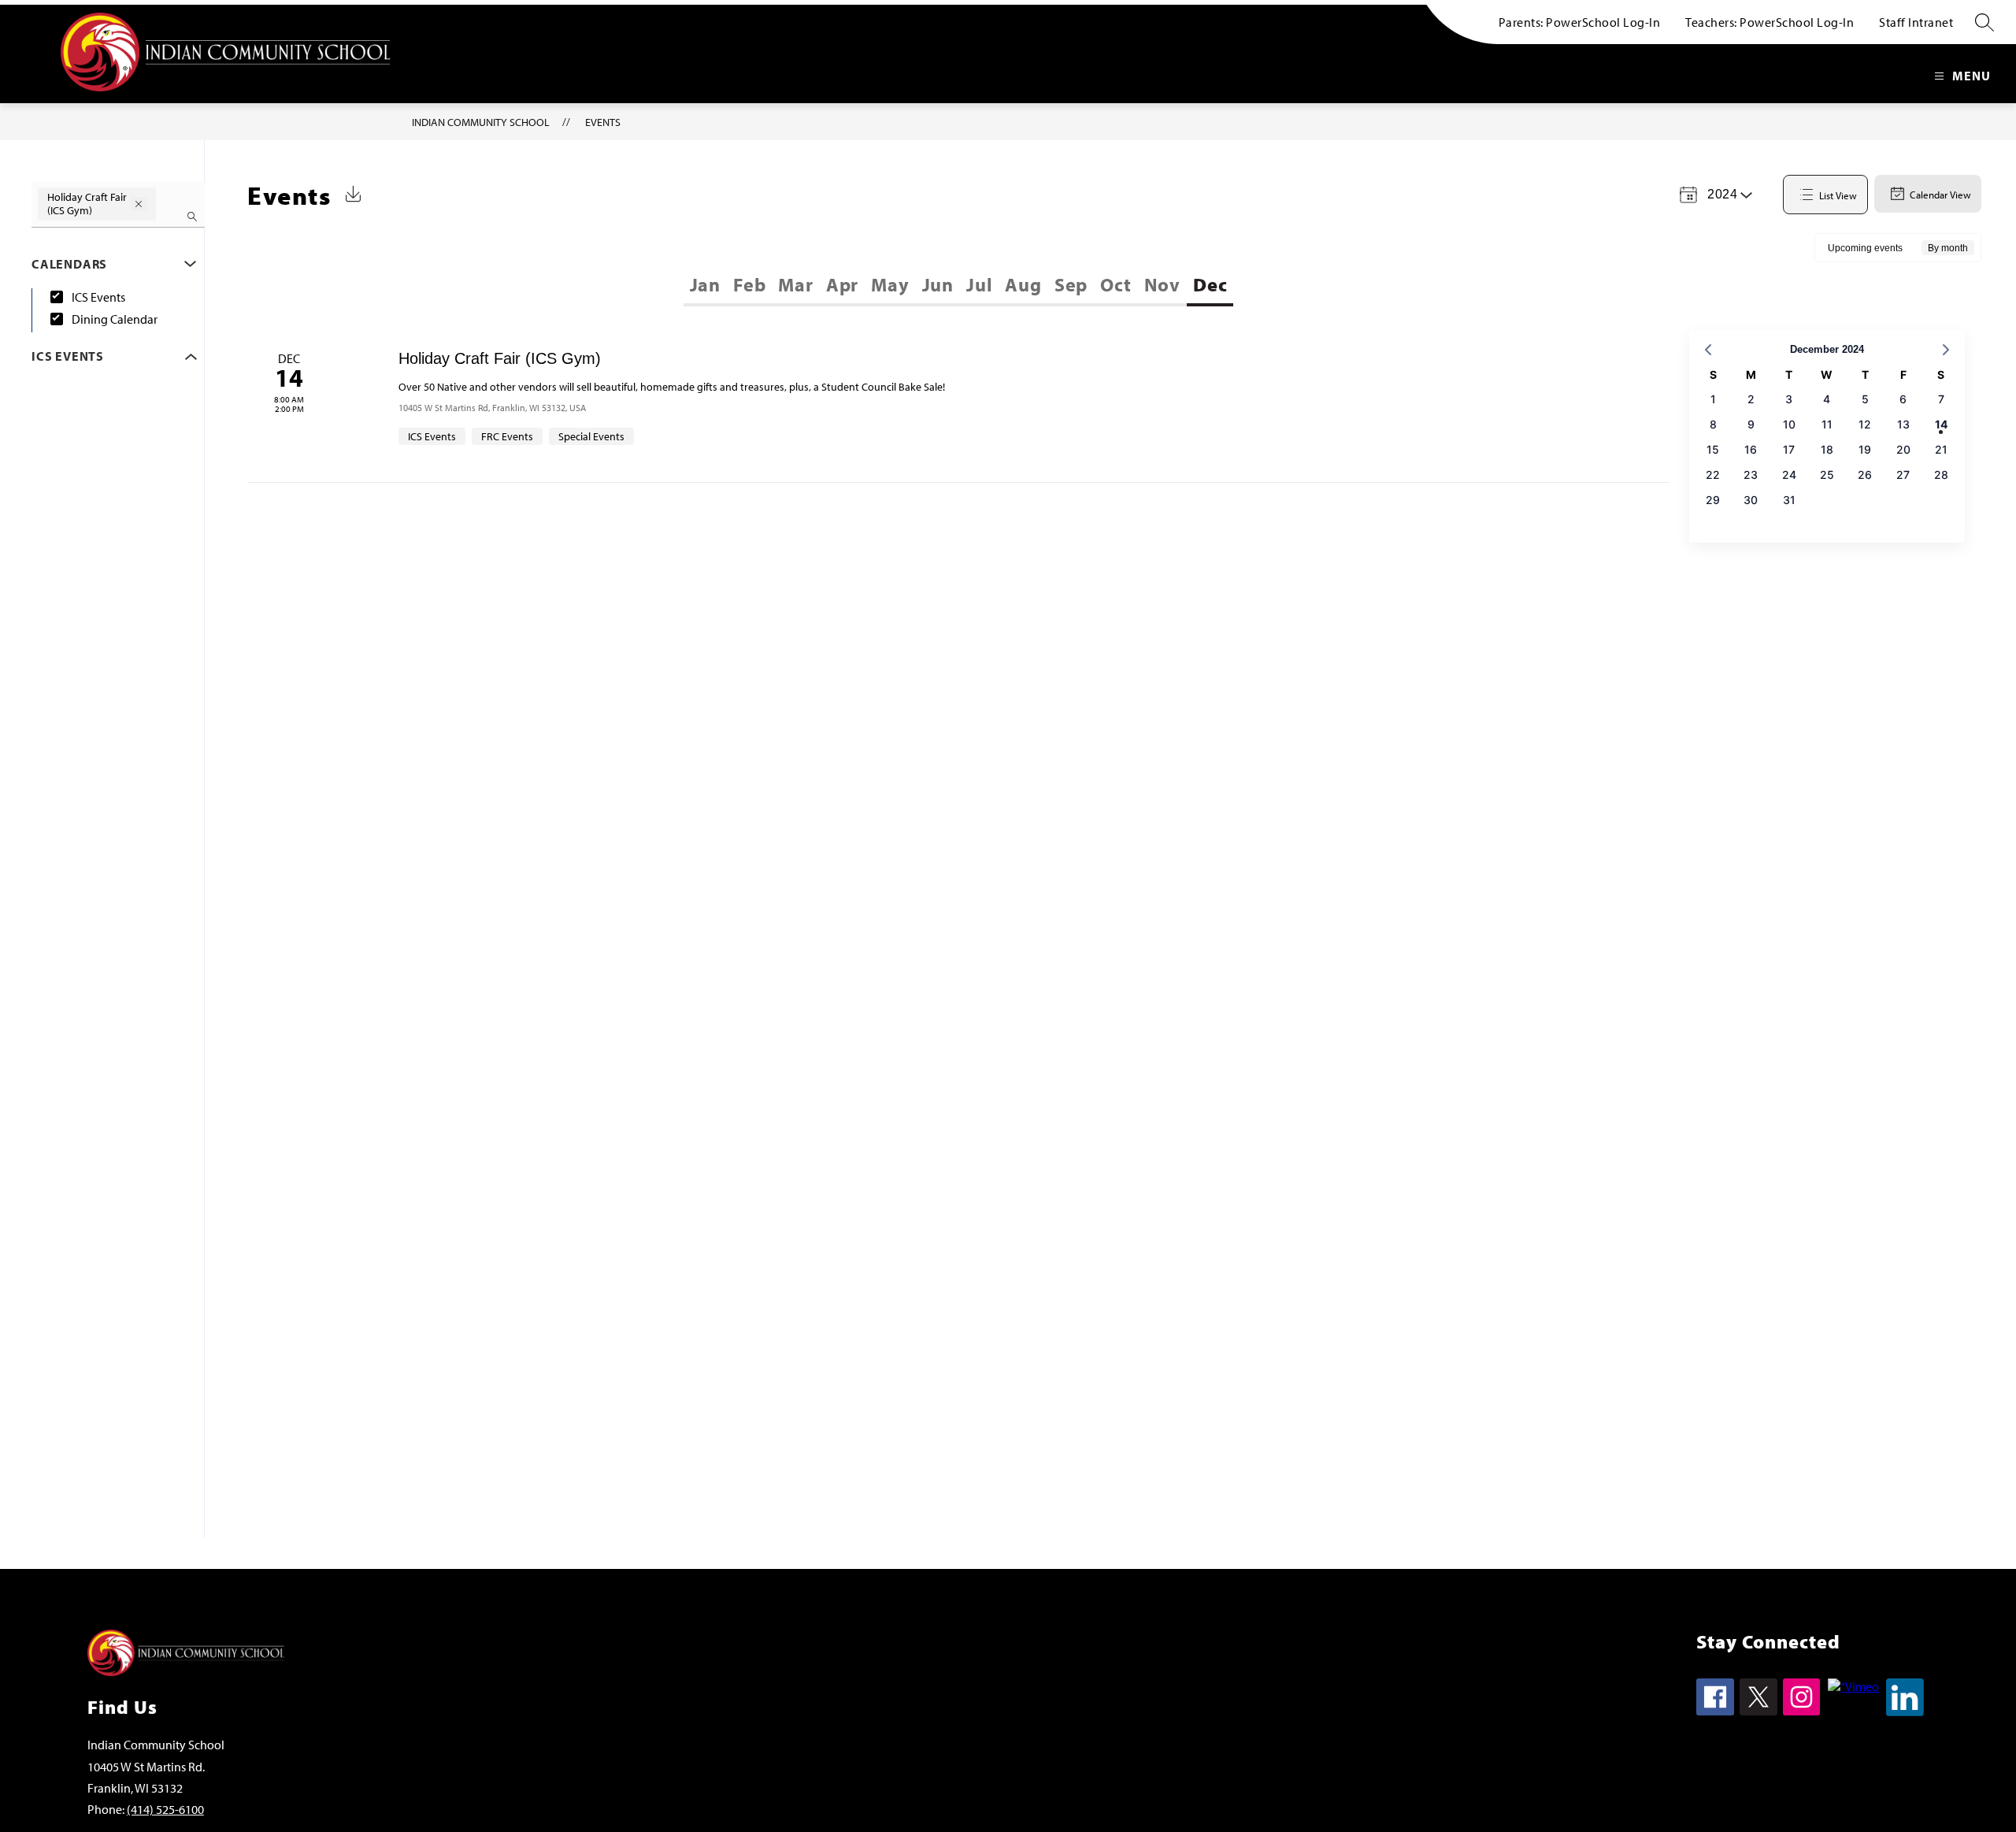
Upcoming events (1865, 248)
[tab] (705, 284)
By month (1948, 248)
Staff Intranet (1916, 22)
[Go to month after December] (1946, 350)
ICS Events (98, 297)
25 (1827, 475)
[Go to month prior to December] (1708, 350)
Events (603, 122)
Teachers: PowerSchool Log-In (1770, 22)
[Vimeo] (1853, 1686)
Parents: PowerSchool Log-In (1580, 22)
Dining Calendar (115, 319)
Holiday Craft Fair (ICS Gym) (500, 358)
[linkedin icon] (1905, 1711)
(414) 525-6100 (165, 1809)
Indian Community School (481, 122)
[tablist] (822, 284)
